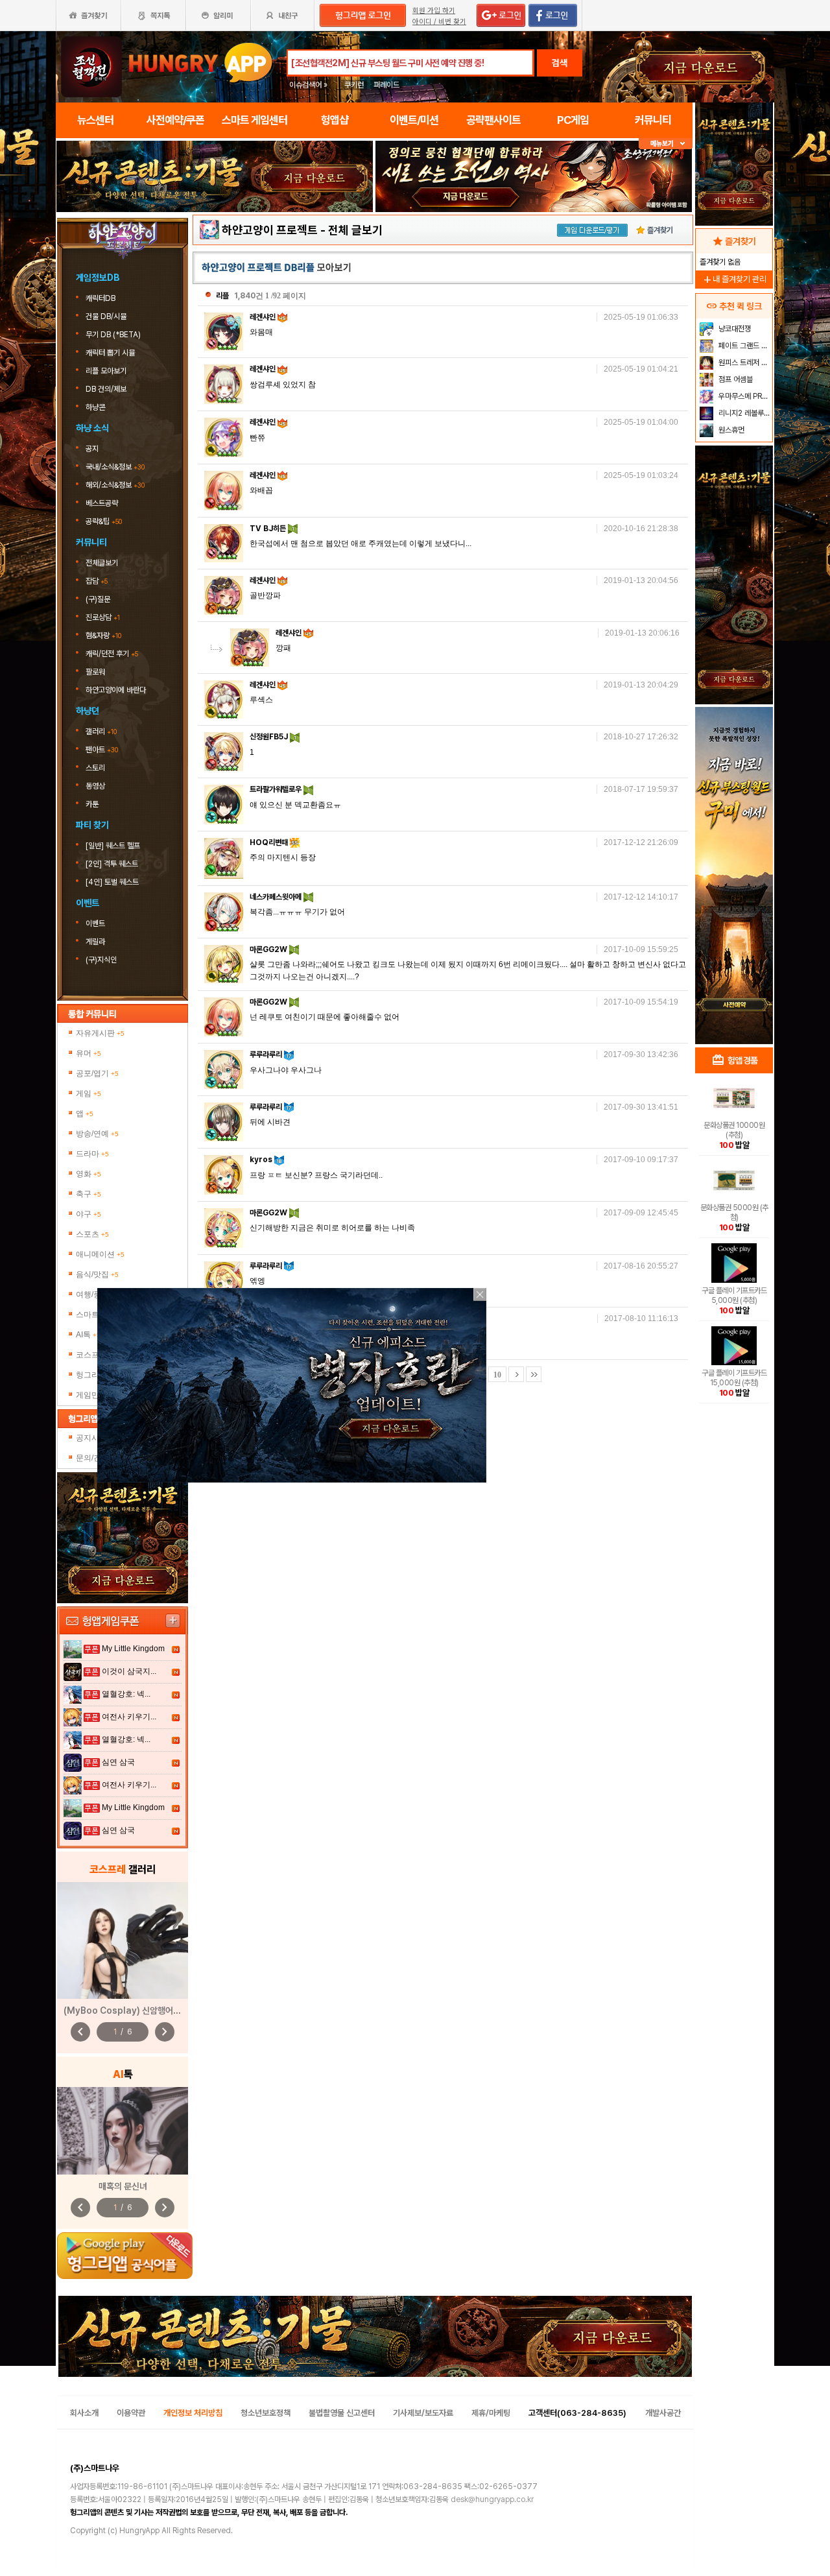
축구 (89, 1194)
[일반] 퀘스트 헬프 (113, 846)
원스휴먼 (730, 430)
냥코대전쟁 (734, 329)
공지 (92, 449)
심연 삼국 (118, 1762)
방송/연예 (97, 1134)
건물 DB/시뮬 (107, 316)
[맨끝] (534, 1374)
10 (497, 1375)
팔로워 (95, 672)
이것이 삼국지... (129, 1671)
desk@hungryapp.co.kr (492, 2499)
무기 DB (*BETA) (114, 335)
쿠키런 (354, 85)
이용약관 (131, 2413)
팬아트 (102, 750)
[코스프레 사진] (123, 1940)
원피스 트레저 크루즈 (744, 363)
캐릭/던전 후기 (112, 654)
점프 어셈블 (735, 379)
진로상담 (103, 617)
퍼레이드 (386, 85)
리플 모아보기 (107, 371)
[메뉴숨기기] (666, 144)
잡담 (97, 581)
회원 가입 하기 (434, 11)
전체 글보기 (355, 230)
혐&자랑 (103, 636)
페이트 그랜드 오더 (744, 346)
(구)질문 (98, 599)
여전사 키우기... (129, 1717)
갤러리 (101, 732)
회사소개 (84, 2413)
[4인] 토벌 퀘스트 (112, 882)
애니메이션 (100, 1254)
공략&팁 (104, 521)
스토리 (95, 768)
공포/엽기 (97, 1073)
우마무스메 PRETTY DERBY (744, 396)
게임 (89, 1093)
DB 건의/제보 (106, 389)
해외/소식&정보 (115, 485)
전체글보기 (102, 563)
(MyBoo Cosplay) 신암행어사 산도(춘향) (142, 2010)
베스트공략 (103, 503)
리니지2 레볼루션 (743, 413)
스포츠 (92, 1234)
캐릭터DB (101, 298)
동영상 (95, 786)
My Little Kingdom (133, 1649)
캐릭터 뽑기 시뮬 (111, 353)
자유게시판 (100, 1033)
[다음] (516, 1374)
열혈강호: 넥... (126, 1694)
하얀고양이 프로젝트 (270, 230)
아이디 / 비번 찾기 (439, 22)
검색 (560, 63)
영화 (89, 1174)
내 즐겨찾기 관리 (734, 279)
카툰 (92, 804)
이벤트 (95, 924)
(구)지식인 (102, 960)
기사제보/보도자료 (423, 2413)
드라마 (92, 1154)
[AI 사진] (123, 2131)
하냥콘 (95, 407)
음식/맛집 (97, 1274)
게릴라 (95, 942)
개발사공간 (663, 2413)
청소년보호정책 (266, 2413)
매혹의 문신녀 (123, 2186)
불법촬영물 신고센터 (342, 2413)
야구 (89, 1214)
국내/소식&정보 (115, 467)
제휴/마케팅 (491, 2413)
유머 (89, 1053)
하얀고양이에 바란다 (116, 690)
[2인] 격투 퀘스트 (112, 864)
